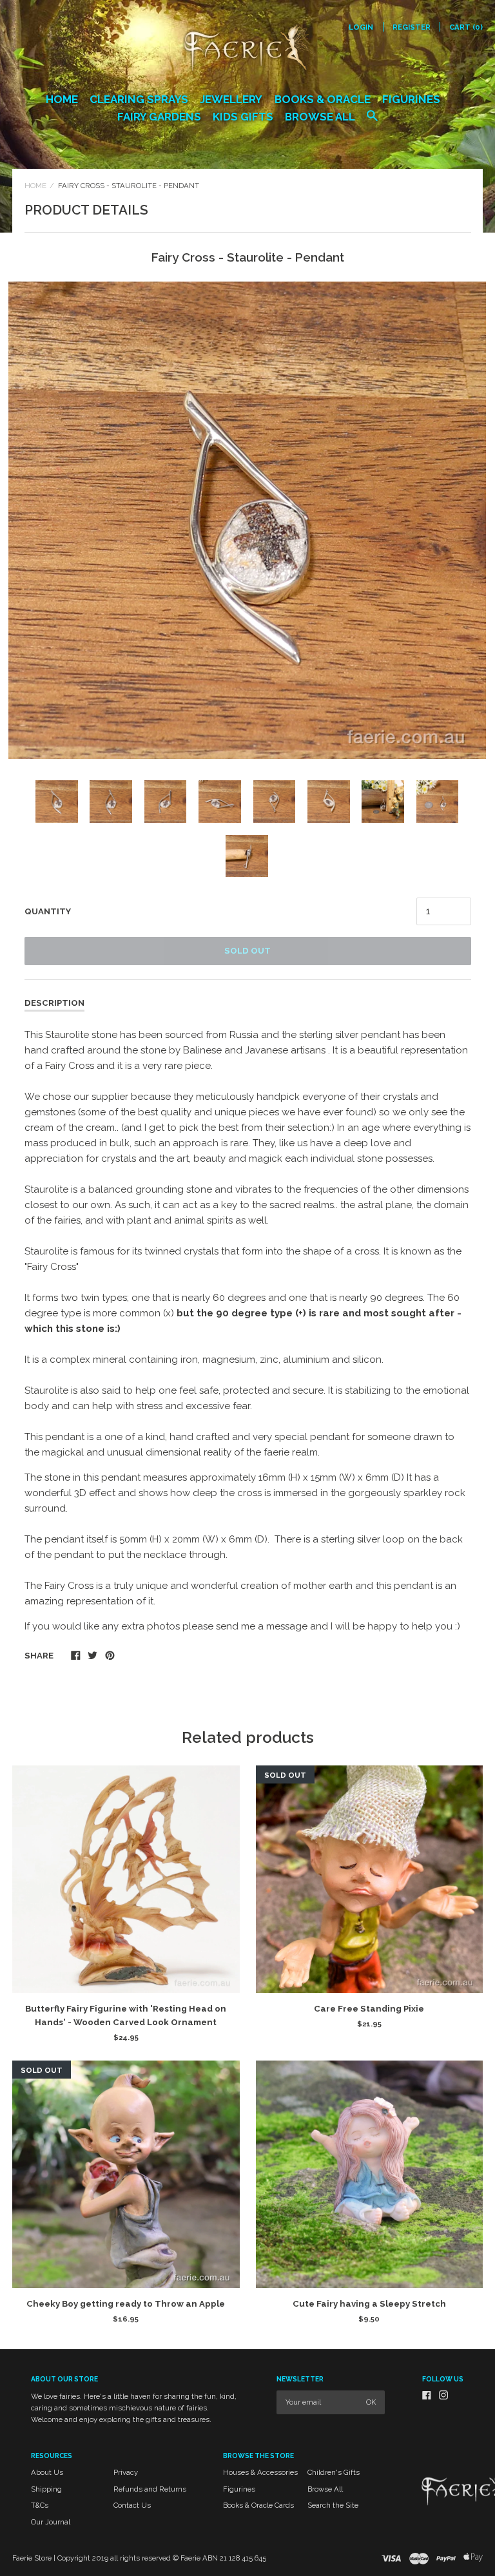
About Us (47, 2472)
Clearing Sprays (139, 99)
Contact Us (132, 2505)
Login (361, 27)
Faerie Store (32, 2558)
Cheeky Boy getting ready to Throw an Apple (126, 2304)
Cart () (466, 27)
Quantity (48, 911)
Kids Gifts (243, 117)
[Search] (372, 122)
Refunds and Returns (150, 2489)
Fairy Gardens (159, 117)
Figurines (411, 99)
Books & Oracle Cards (258, 2505)
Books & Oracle (323, 99)
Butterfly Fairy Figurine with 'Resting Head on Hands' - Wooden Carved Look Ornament (126, 2015)
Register (412, 27)
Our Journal (51, 2522)
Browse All (320, 117)
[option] (247, 520)
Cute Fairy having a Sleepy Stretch (369, 2304)
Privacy (126, 2472)
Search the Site (333, 2505)
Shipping (46, 2489)
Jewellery (231, 99)
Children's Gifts (334, 2472)
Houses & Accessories (260, 2472)
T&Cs (40, 2505)
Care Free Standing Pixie (369, 2009)
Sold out (247, 951)
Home (62, 99)
